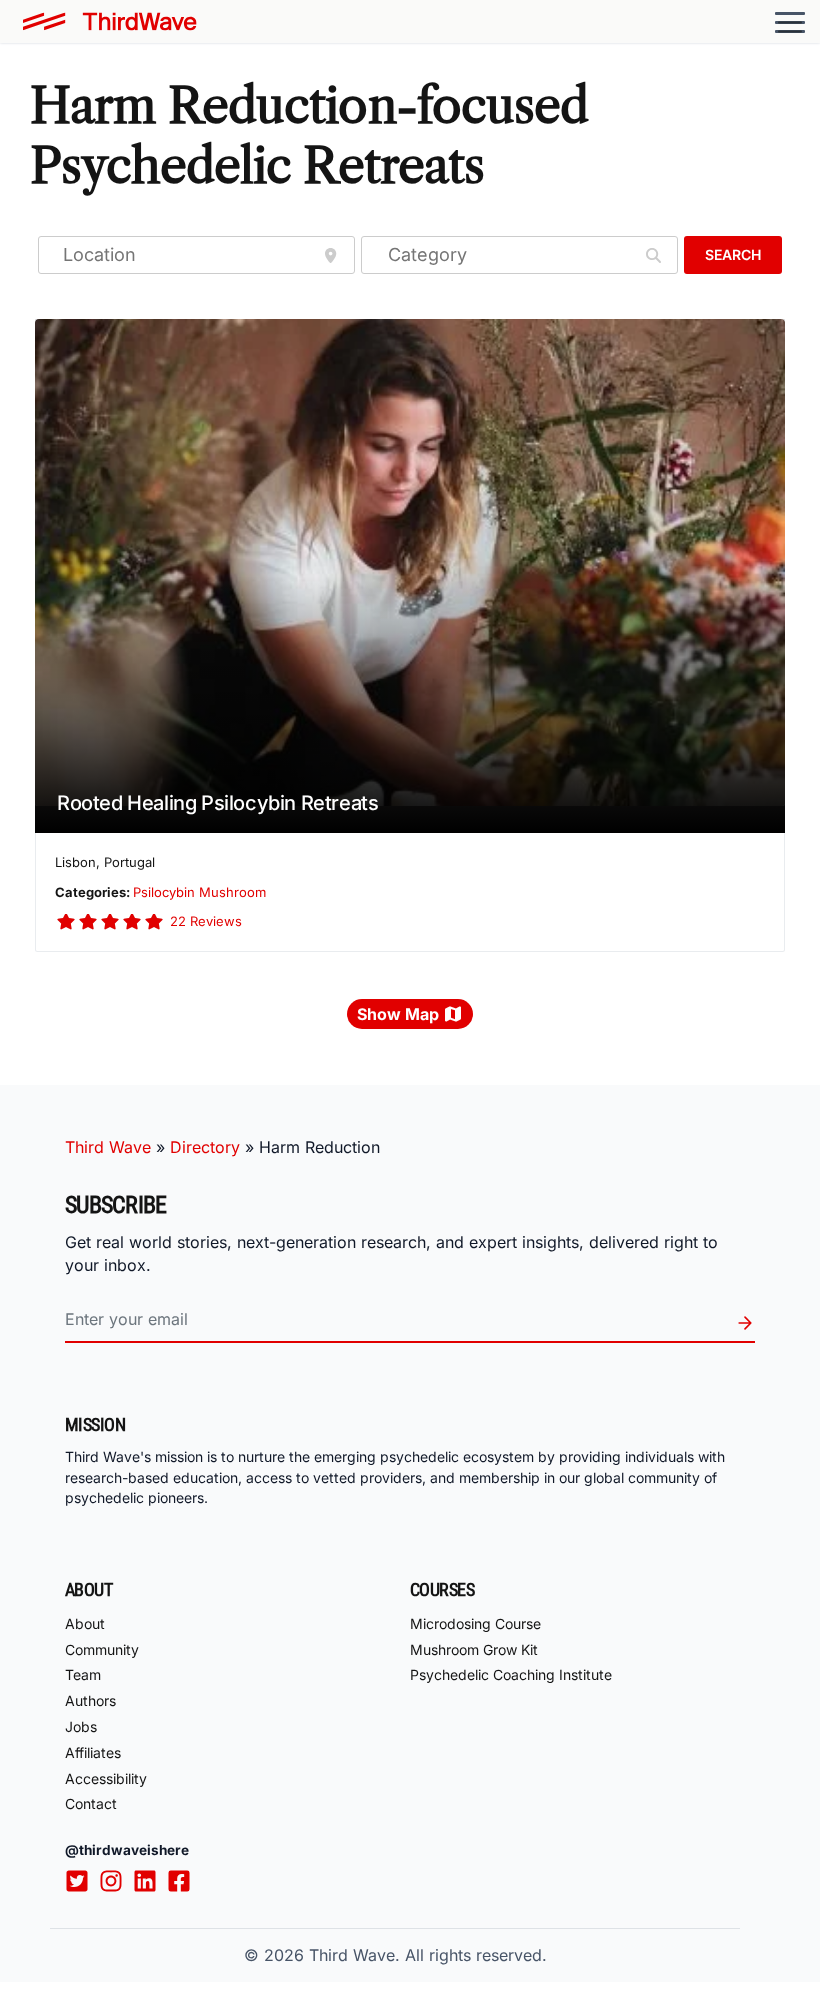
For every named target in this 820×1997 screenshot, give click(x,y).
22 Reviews (206, 921)
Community (102, 1649)
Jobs (81, 1726)
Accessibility (106, 1778)
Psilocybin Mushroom (199, 892)
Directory (205, 1147)
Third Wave (108, 1147)
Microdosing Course (475, 1623)
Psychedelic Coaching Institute (511, 1674)
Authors (90, 1700)
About (85, 1623)
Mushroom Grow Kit (474, 1649)
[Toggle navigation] (790, 22)
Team (83, 1674)
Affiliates (93, 1752)
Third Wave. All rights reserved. (428, 1955)
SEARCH (733, 254)
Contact (91, 1803)
